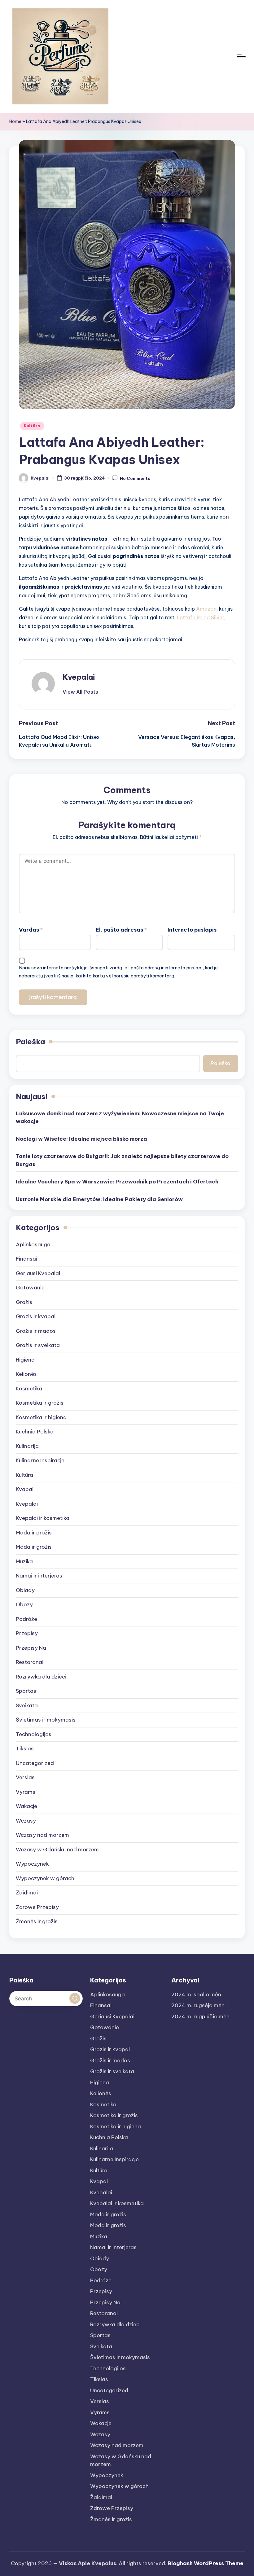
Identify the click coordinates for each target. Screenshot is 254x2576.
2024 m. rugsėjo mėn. (199, 2005)
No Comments (135, 478)
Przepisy (27, 1633)
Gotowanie (30, 1288)
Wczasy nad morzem (42, 1835)
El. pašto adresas (121, 930)
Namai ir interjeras (39, 1576)
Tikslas (25, 1749)
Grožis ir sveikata (38, 1345)
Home (15, 121)
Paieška (30, 1042)
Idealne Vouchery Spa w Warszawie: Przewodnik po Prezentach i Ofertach (117, 1182)
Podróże (26, 1619)
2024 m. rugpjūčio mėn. (201, 2016)
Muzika (24, 1561)
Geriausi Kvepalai (38, 1273)
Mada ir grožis (34, 1533)
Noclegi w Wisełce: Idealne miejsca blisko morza (81, 1139)
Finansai (26, 1259)
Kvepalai (79, 677)
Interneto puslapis (192, 930)
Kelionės (26, 1374)
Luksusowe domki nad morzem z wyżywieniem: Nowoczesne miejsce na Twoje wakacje (120, 1117)
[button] (80, 692)
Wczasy (26, 1821)
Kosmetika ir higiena (41, 1417)
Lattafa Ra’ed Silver (201, 617)
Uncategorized (35, 1763)
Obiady (25, 1590)
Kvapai (25, 1489)
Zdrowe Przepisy (37, 1907)
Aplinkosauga (33, 1244)
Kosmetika (29, 1389)
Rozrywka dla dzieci (41, 1677)
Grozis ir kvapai (36, 1316)
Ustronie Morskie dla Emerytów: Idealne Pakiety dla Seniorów (99, 1199)
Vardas (31, 930)
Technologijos (34, 1734)
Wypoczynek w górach (45, 1878)
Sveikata (27, 1705)
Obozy (24, 1604)
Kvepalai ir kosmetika (43, 1518)
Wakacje (26, 1806)
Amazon (206, 609)
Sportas (26, 1691)
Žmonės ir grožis (37, 1921)
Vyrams (26, 1792)
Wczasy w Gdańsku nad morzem (57, 1850)
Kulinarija (27, 1446)
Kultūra (32, 426)
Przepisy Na (31, 1648)
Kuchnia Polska (35, 1432)
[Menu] (241, 56)
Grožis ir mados (36, 1331)
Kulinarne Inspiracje (40, 1460)
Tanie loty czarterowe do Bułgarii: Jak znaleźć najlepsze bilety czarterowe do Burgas (122, 1160)
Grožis (24, 1302)
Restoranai (30, 1662)
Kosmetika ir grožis (40, 1403)
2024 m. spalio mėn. (197, 1995)
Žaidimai (27, 1893)
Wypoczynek (32, 1864)
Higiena (25, 1360)
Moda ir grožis (34, 1547)
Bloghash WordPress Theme (206, 2563)
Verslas (25, 1777)
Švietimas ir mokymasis (46, 1720)
